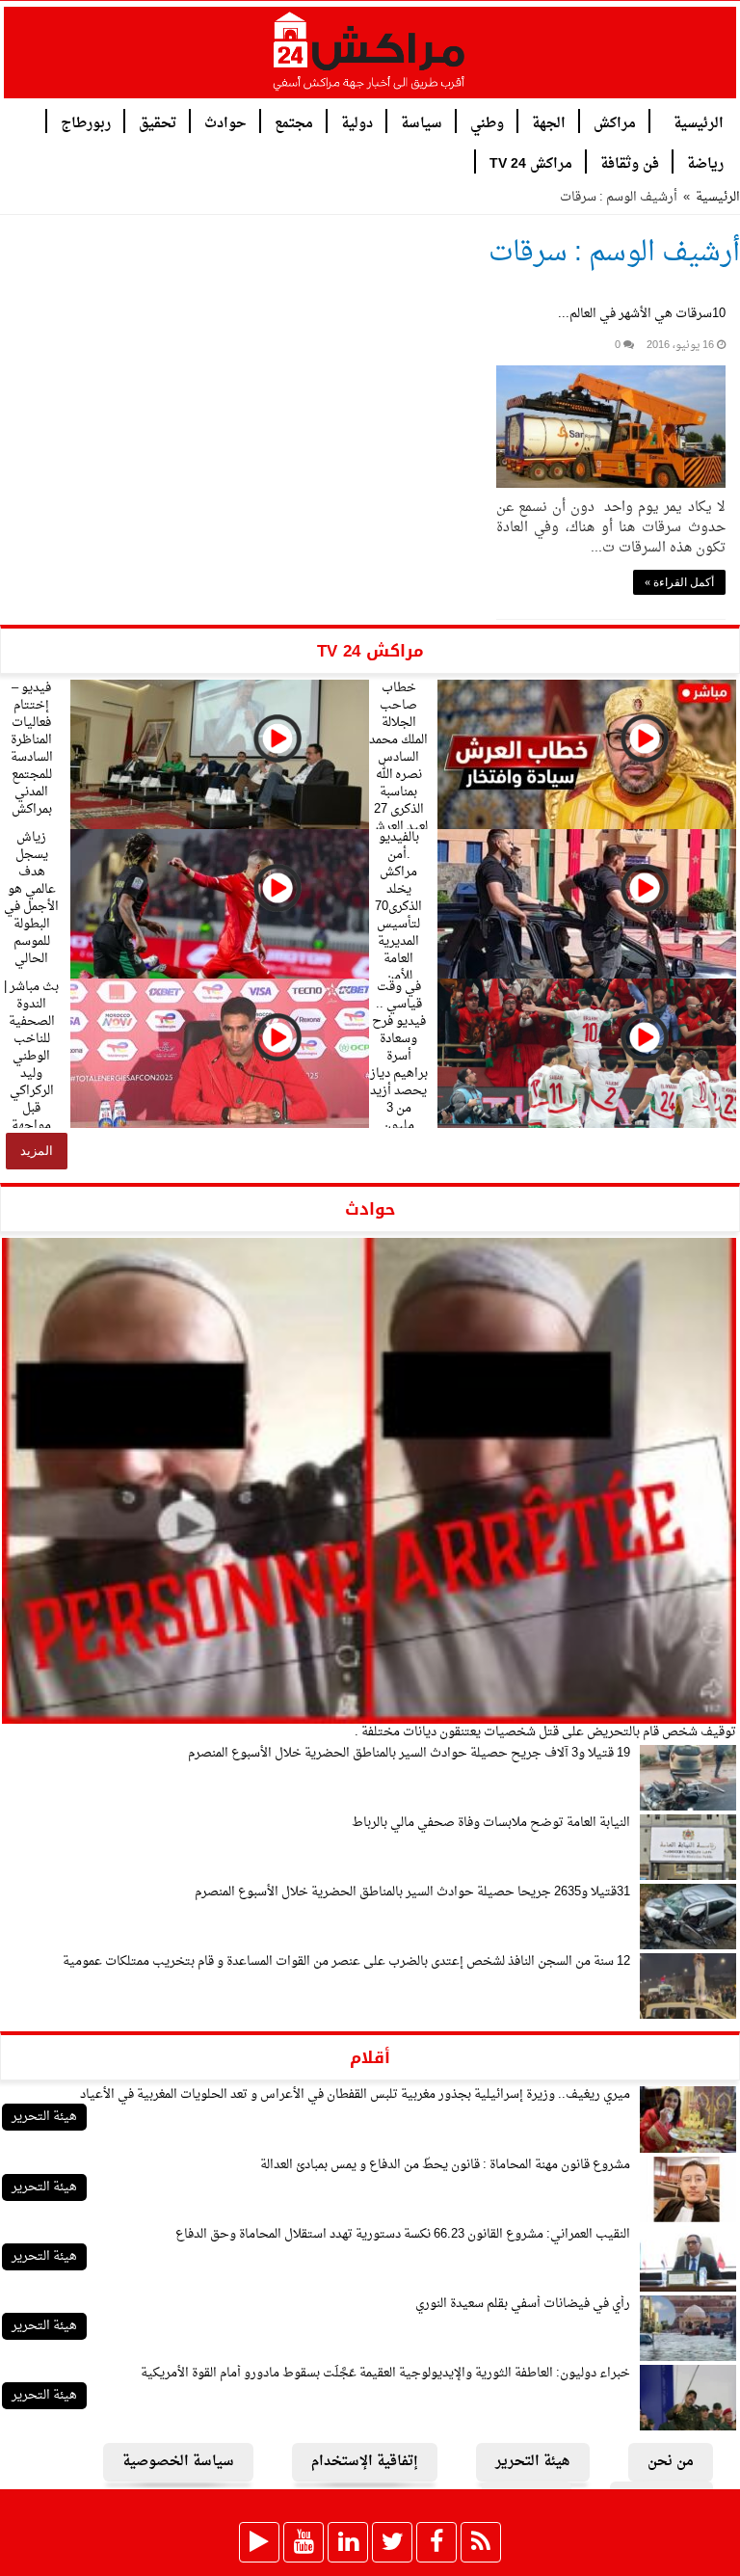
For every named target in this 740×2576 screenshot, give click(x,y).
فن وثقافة (630, 162)
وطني (487, 122)
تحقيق (158, 122)
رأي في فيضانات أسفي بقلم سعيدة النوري (523, 2304)
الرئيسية (699, 122)
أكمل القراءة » (679, 582)
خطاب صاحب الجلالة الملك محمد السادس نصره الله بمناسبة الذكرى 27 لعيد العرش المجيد (398, 766)
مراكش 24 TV (531, 162)
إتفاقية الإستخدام (365, 2462)
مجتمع (294, 122)
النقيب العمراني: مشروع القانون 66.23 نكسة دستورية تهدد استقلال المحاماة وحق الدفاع (403, 2234)
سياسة (422, 122)
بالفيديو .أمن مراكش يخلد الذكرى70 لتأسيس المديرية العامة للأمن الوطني (398, 915)
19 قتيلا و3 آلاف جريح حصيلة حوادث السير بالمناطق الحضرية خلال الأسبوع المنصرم (409, 1753)
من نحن (671, 2462)
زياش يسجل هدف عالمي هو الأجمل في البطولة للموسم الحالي (31, 898)
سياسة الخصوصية (178, 2462)
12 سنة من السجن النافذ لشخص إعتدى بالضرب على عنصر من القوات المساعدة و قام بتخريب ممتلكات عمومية (346, 1961)
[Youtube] (304, 2542)
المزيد (37, 1151)
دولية (357, 122)
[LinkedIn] (348, 2542)
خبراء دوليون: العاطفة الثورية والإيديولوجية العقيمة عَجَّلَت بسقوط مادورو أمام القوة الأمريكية (385, 2373)
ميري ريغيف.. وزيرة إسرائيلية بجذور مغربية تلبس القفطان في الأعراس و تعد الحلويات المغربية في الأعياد (355, 2094)
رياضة (705, 162)
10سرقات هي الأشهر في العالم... (642, 314)
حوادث (225, 122)
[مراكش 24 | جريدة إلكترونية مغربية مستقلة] (370, 59)
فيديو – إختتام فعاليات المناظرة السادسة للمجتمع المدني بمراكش (32, 749)
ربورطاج (86, 122)
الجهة (549, 122)
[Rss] (481, 2542)
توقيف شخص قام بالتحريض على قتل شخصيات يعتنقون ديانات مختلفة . (545, 1732)
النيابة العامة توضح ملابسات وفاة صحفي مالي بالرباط (491, 1823)
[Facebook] (436, 2542)
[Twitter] (392, 2542)
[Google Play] (259, 2542)
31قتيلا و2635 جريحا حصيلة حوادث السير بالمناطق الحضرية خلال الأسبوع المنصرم (412, 1892)
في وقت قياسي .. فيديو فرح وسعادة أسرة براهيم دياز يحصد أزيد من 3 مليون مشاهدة (399, 1065)
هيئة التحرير (44, 2117)
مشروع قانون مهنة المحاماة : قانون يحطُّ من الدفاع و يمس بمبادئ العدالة (445, 2165)
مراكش (615, 122)
